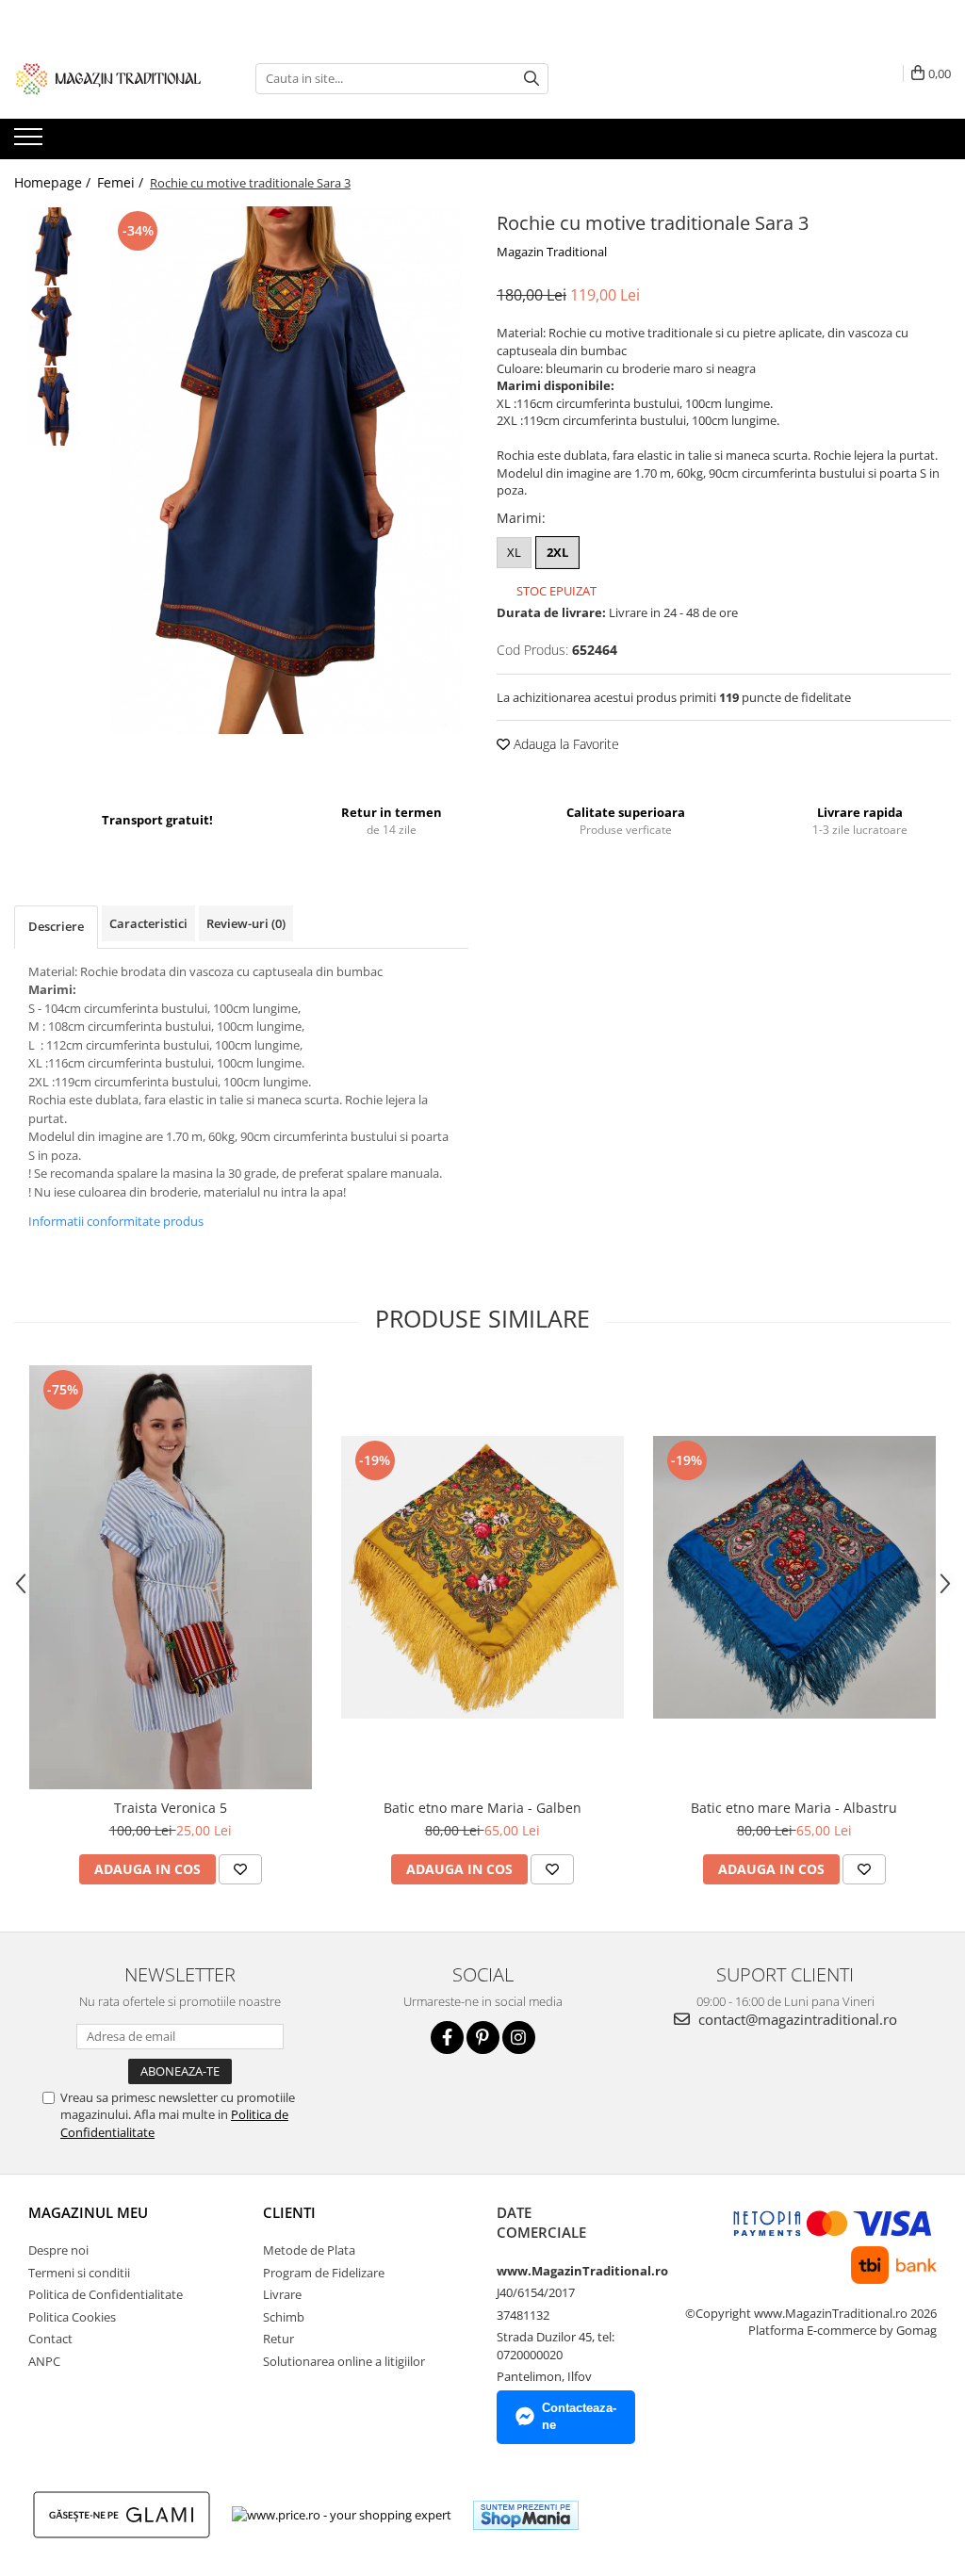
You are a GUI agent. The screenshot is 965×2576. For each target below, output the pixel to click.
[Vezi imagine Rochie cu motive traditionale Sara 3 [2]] (54, 407)
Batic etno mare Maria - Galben (482, 1808)
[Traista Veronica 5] (171, 1577)
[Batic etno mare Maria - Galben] (482, 1577)
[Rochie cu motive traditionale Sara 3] (286, 470)
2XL (557, 552)
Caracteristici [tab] (148, 923)
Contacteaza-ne (579, 2417)
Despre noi (58, 2250)
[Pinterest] (483, 2038)
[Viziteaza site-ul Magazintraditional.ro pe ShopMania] (526, 2515)
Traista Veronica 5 (171, 1808)
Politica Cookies (72, 2317)
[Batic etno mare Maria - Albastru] (794, 1577)
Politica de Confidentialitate (106, 2294)
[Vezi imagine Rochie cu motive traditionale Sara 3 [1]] (54, 326)
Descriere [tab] (56, 926)
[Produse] (31, 142)
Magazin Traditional (552, 252)
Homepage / (54, 182)
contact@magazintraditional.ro (796, 2019)
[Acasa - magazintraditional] (108, 78)
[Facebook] (447, 2038)
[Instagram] (519, 2038)
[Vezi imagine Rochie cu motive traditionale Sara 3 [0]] (54, 246)
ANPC (44, 2361)
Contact (50, 2339)
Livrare (282, 2294)
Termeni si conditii (79, 2273)
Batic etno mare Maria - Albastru (794, 1808)
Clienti (289, 2212)
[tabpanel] (286, 470)
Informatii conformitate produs (116, 1221)
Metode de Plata (309, 2250)
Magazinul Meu (88, 2212)
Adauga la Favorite (564, 744)
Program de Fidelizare (324, 2273)
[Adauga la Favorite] (240, 1869)
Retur (278, 2339)
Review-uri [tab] (246, 923)
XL (514, 552)
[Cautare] (532, 79)
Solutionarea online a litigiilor (344, 2361)
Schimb (284, 2317)
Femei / (122, 182)
